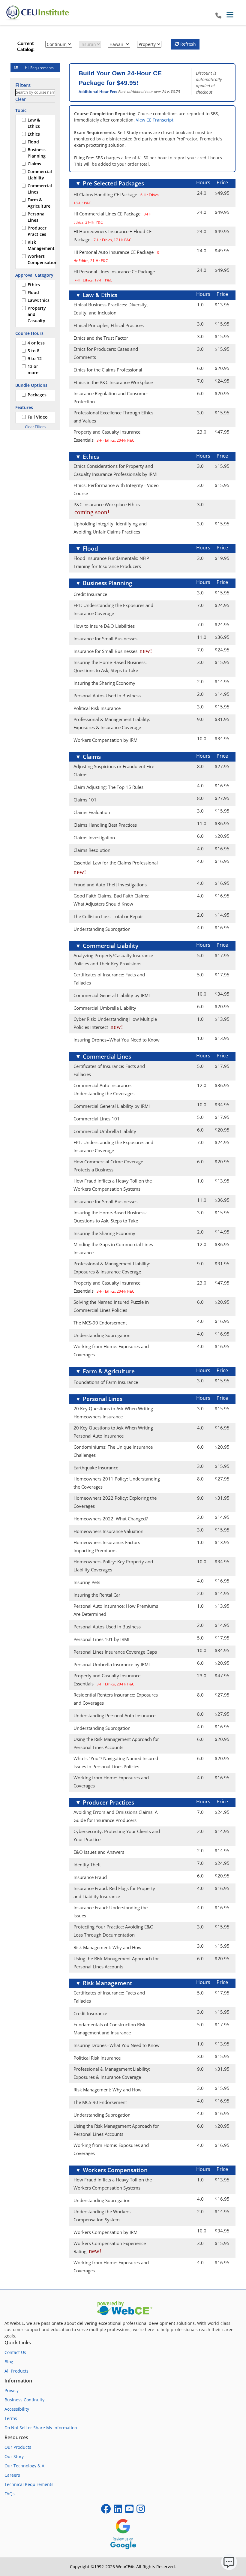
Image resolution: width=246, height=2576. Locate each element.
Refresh (187, 44)
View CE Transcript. (155, 120)
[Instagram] (141, 2511)
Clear (21, 99)
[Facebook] (106, 2511)
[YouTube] (129, 2511)
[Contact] (218, 16)
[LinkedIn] (118, 2511)
